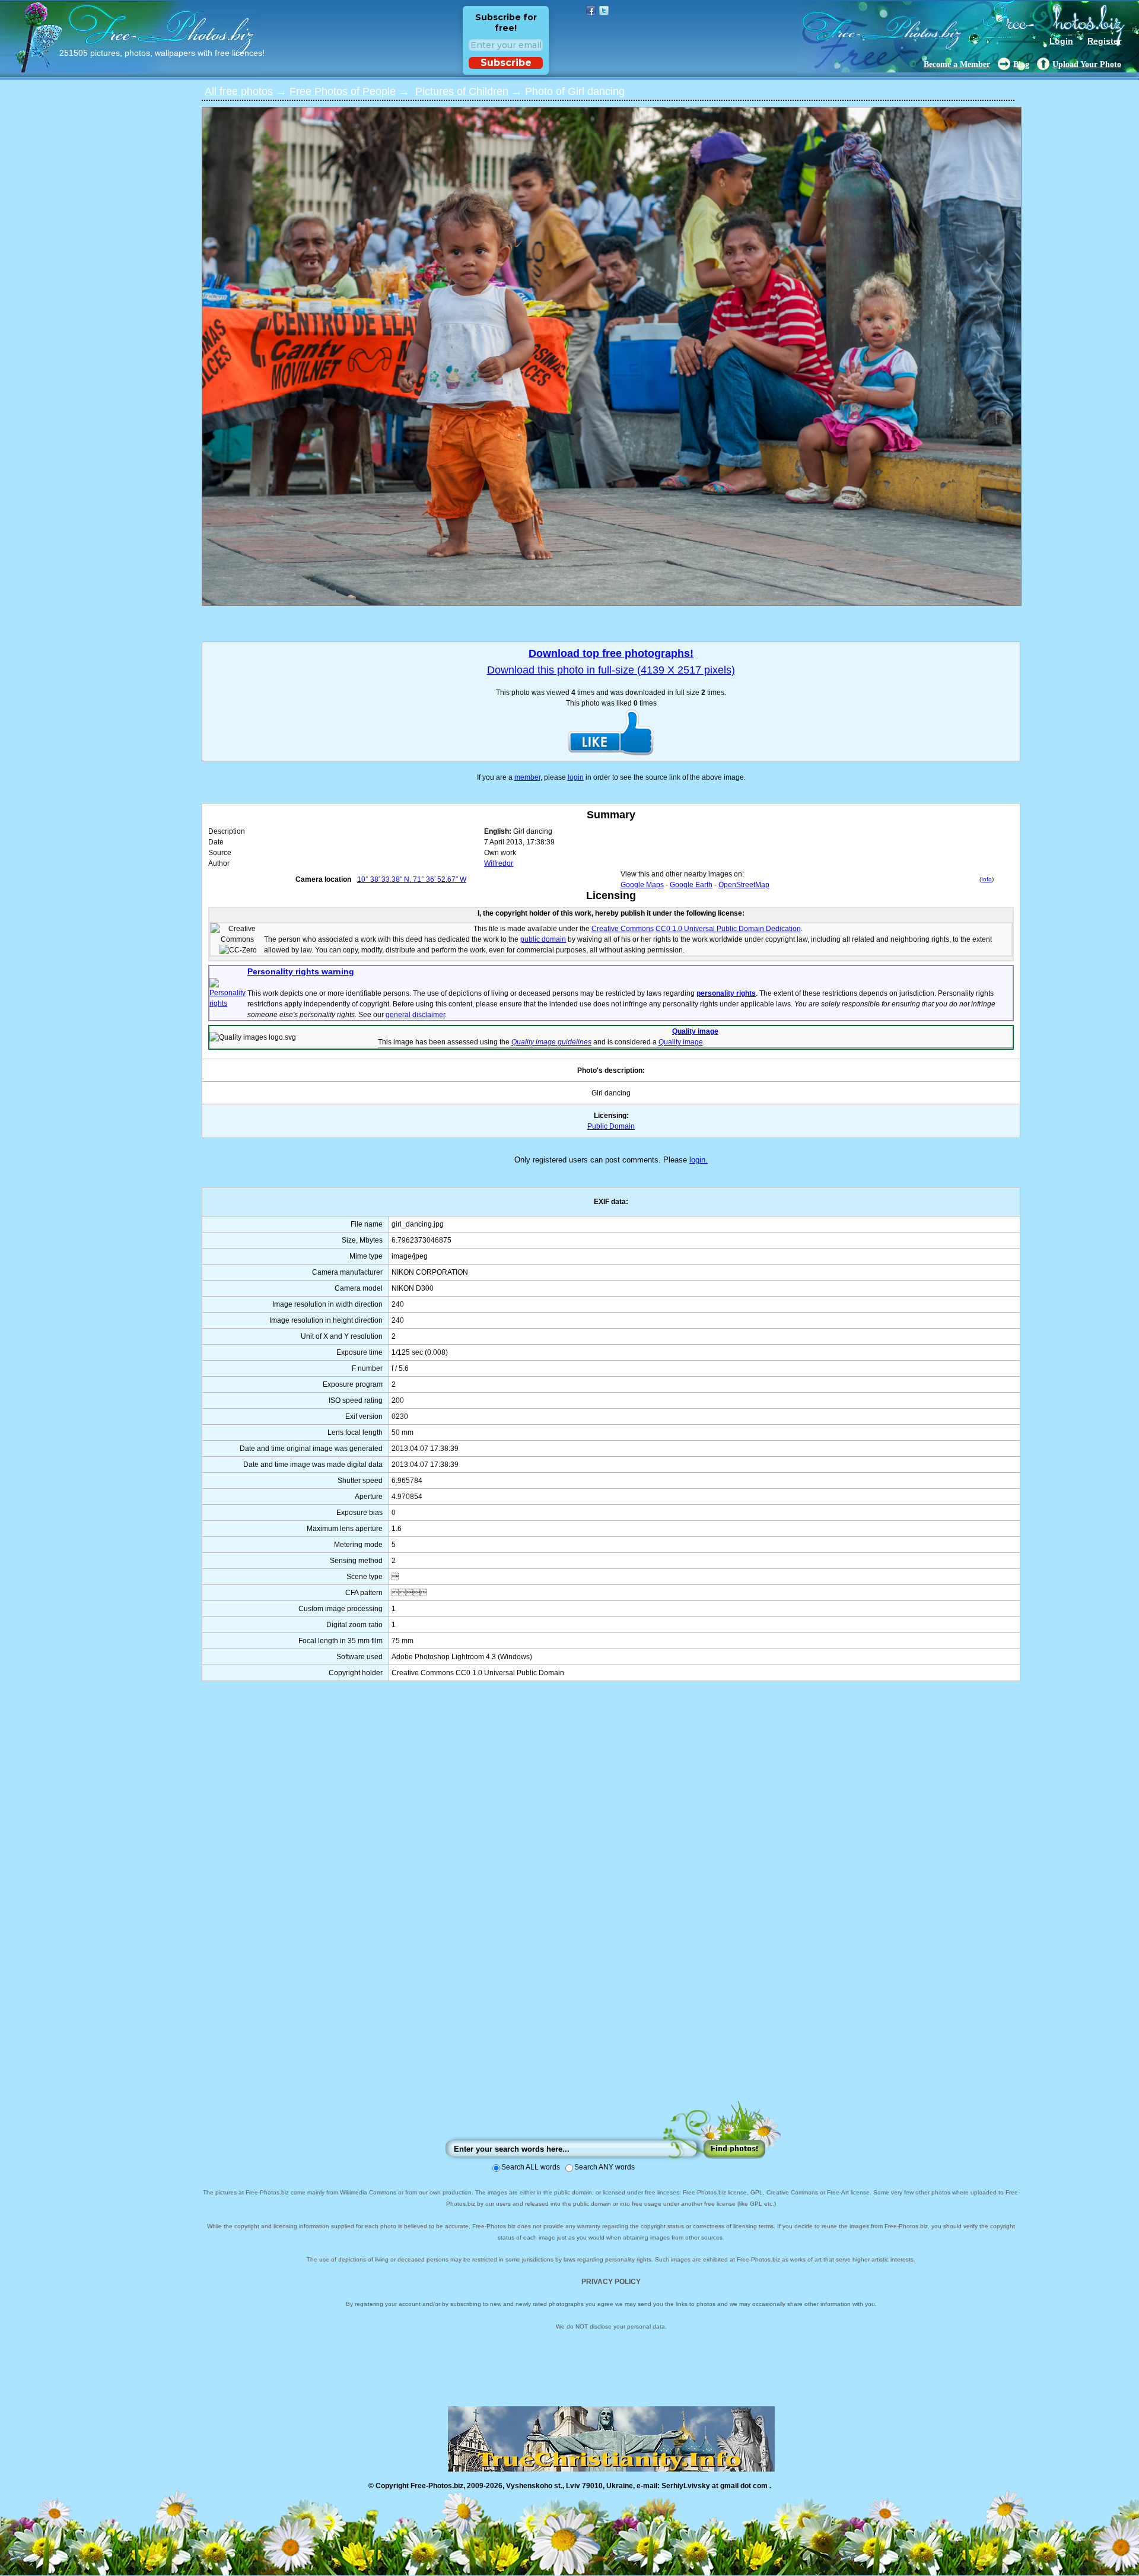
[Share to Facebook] (591, 11)
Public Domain (611, 1126)
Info (987, 879)
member (527, 777)
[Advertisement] (611, 1902)
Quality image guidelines (551, 1042)
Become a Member (957, 64)
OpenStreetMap (744, 885)
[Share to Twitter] (604, 11)
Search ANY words (605, 2167)
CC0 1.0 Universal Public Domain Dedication (728, 929)
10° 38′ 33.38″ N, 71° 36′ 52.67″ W (412, 879)
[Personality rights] (228, 1003)
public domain (543, 939)
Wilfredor (499, 863)
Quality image (695, 1031)
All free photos (239, 91)
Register (1104, 41)
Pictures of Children (462, 91)
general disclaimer (415, 1015)
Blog (1021, 64)
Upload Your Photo (1087, 64)
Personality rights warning (301, 971)
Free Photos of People (343, 91)
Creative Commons (623, 929)
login (576, 777)
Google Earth (691, 885)
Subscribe (506, 63)
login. (699, 1160)
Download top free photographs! (611, 653)
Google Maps (642, 885)
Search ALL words (531, 2167)
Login (1061, 41)
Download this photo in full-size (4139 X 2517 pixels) (611, 670)
